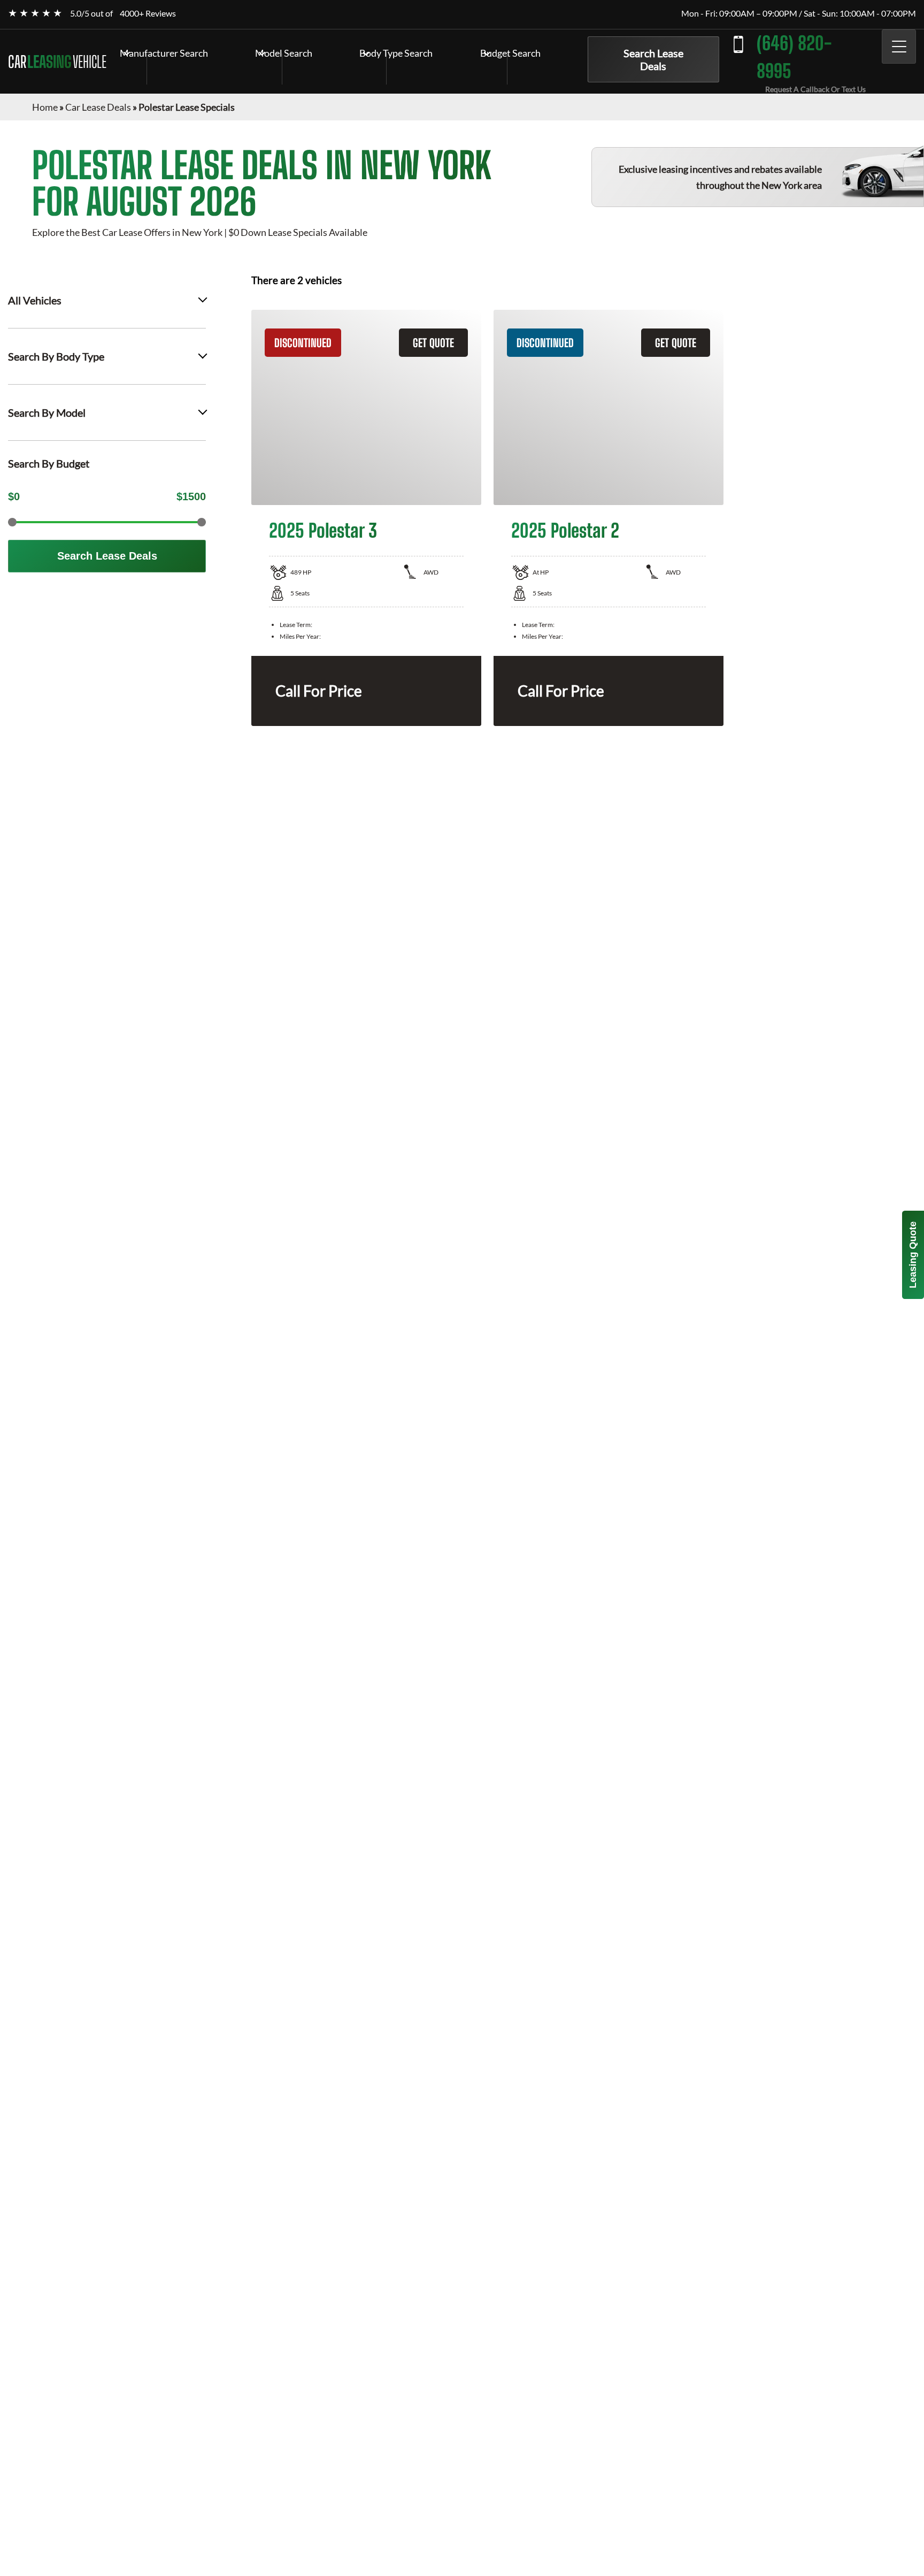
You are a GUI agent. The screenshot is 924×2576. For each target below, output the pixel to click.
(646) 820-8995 (794, 57)
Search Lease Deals (653, 59)
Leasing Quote (913, 1255)
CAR (57, 62)
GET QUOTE (433, 343)
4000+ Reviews (148, 13)
